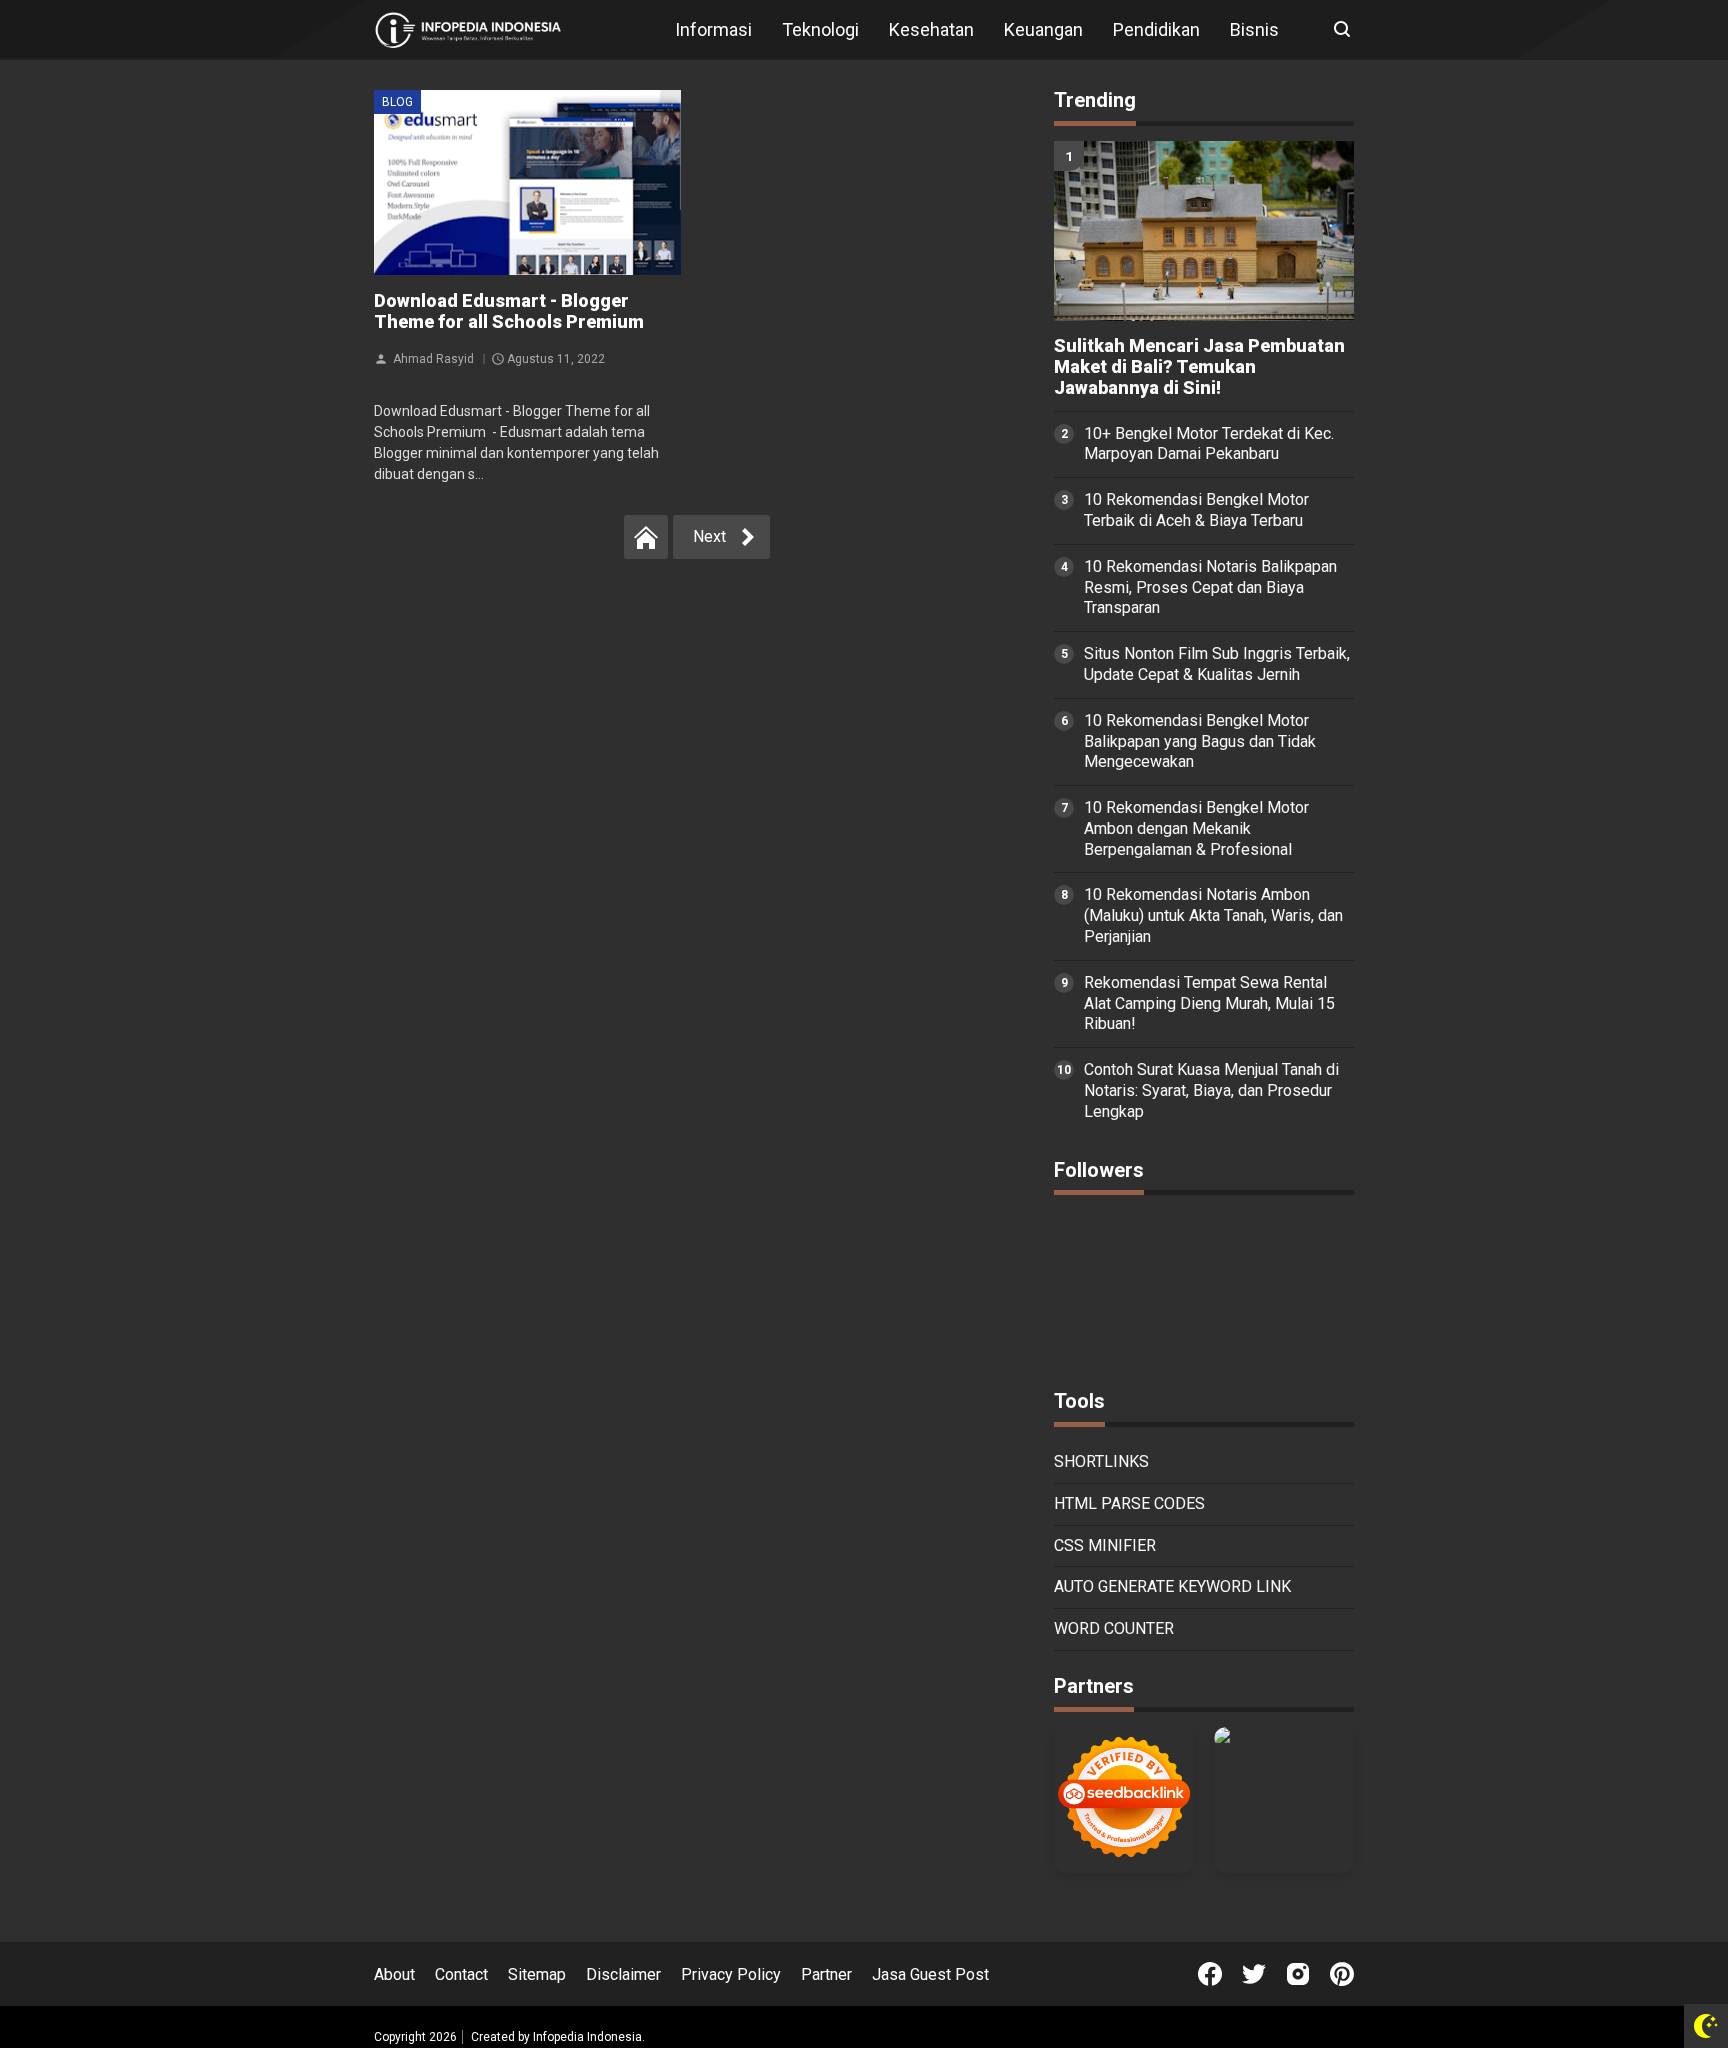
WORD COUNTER (1114, 1628)
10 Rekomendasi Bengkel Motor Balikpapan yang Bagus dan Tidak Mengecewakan (1200, 741)
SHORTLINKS (1101, 1461)
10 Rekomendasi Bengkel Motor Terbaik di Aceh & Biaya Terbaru (1196, 510)
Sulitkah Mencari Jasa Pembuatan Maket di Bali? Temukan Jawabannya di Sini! (1199, 367)
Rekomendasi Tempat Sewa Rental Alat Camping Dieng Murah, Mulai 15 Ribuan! (1209, 1003)
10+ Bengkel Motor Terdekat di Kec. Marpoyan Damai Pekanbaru (1209, 444)
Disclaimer (623, 1974)
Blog (397, 102)
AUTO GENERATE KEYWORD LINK (1172, 1586)
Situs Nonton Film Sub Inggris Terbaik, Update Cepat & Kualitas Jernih (1217, 664)
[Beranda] (646, 537)
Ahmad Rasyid (433, 358)
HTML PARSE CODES (1129, 1503)
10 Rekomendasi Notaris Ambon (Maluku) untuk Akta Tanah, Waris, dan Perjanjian (1213, 915)
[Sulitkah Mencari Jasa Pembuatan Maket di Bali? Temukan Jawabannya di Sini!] (1204, 231)
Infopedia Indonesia (587, 2037)
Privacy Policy (731, 1974)
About (394, 1974)
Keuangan (1043, 29)
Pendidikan (1156, 29)
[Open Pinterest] (1342, 1974)
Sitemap (537, 1974)
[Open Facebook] (1210, 1974)
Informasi (713, 29)
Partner (826, 1974)
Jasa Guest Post (930, 1974)
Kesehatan (931, 29)
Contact (461, 1974)
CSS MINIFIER (1105, 1545)
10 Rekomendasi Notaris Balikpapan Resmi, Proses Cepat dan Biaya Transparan (1210, 587)
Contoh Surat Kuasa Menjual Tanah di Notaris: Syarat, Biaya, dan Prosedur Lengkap (1211, 1090)
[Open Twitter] (1254, 1974)
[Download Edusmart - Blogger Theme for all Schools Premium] (527, 182)
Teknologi (820, 29)
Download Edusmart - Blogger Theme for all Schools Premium (509, 311)
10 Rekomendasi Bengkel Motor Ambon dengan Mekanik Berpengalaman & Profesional (1196, 828)
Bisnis (1254, 29)
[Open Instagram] (1298, 1974)
